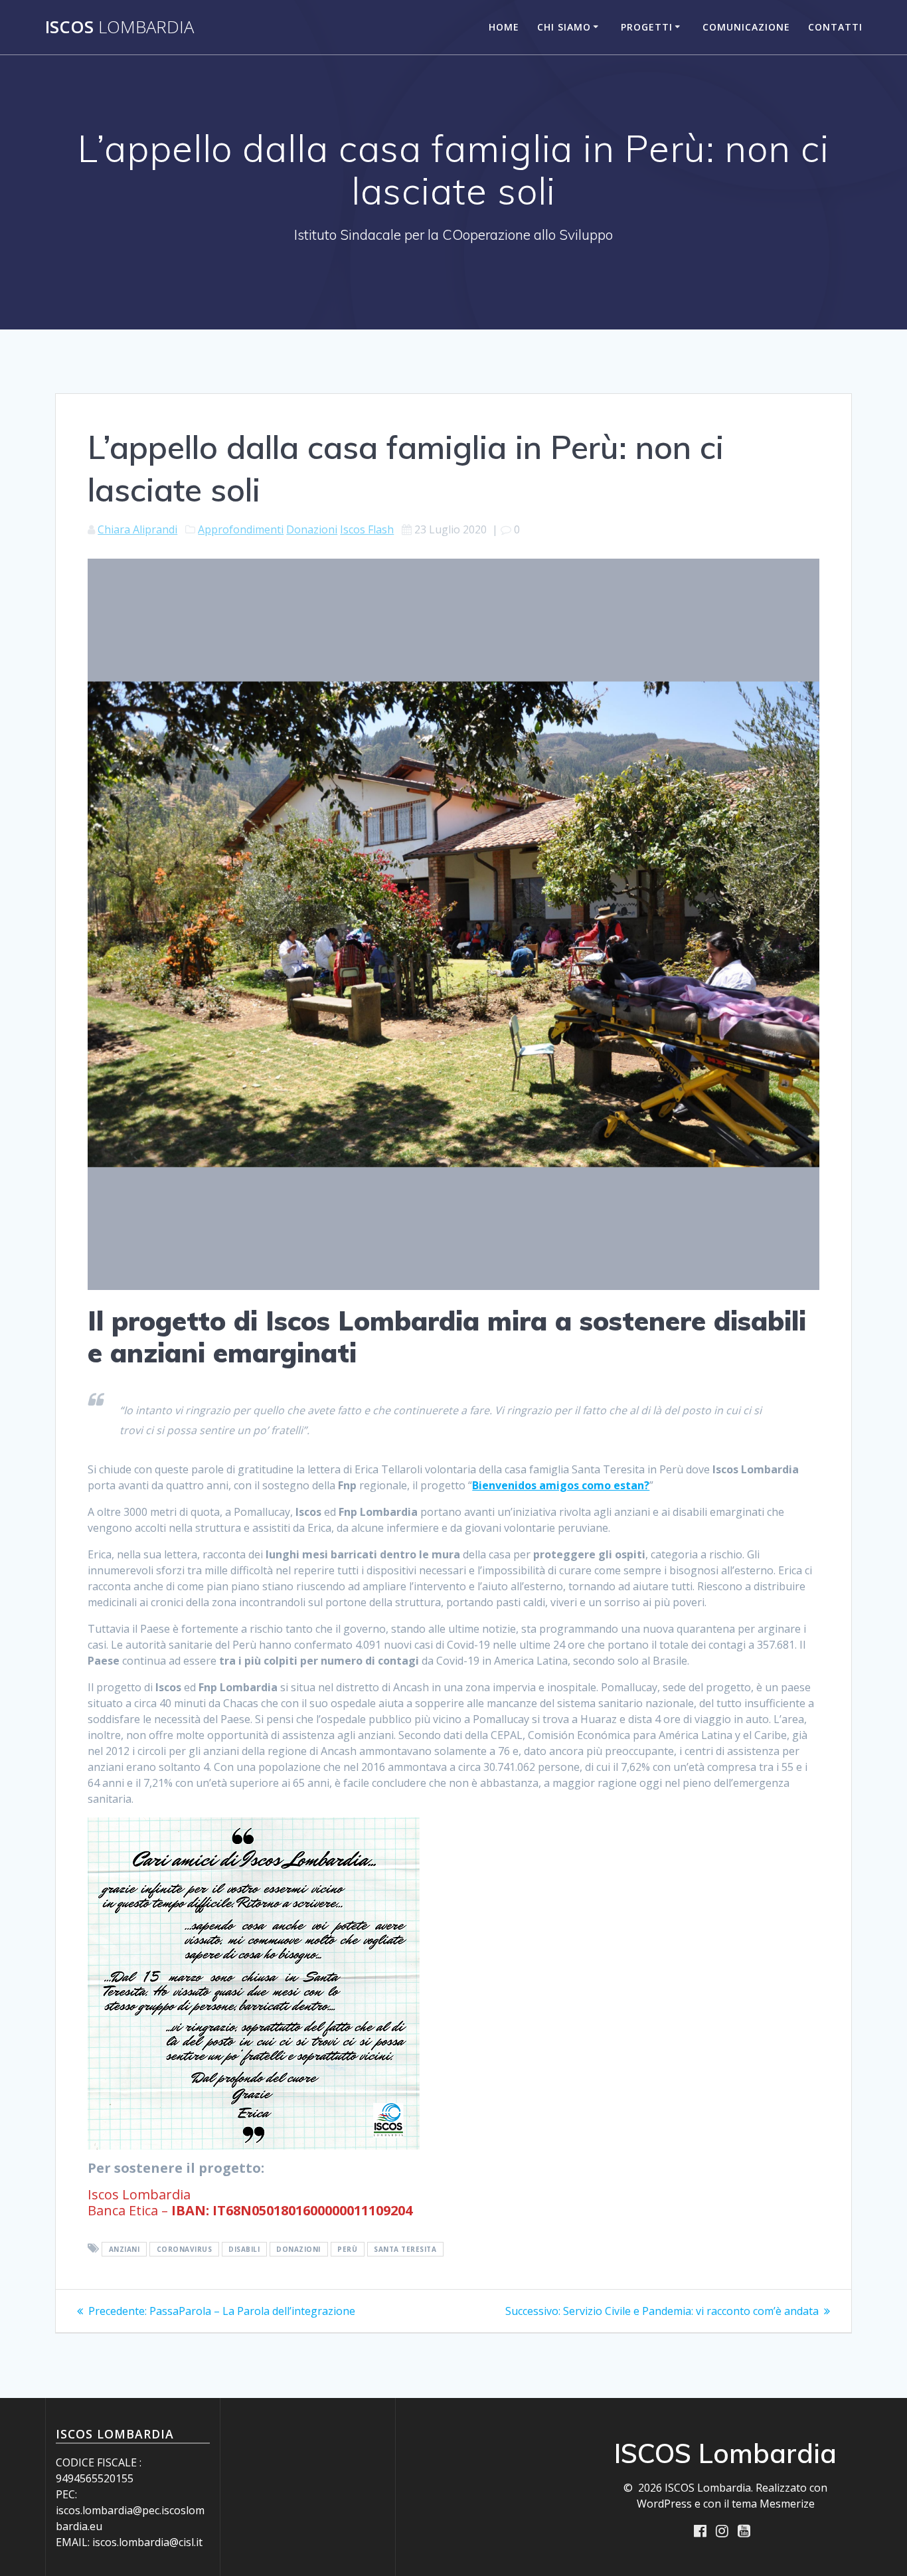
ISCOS (120, 27)
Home (504, 27)
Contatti (835, 27)
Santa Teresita (405, 2249)
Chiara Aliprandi (137, 529)
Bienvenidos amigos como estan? (561, 1485)
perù (347, 2249)
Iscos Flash (367, 529)
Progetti (647, 27)
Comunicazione (746, 27)
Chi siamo (564, 27)
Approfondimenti (241, 529)
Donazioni (312, 529)
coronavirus (185, 2249)
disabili (244, 2249)
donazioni (298, 2249)
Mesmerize (787, 2504)
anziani (124, 2249)
